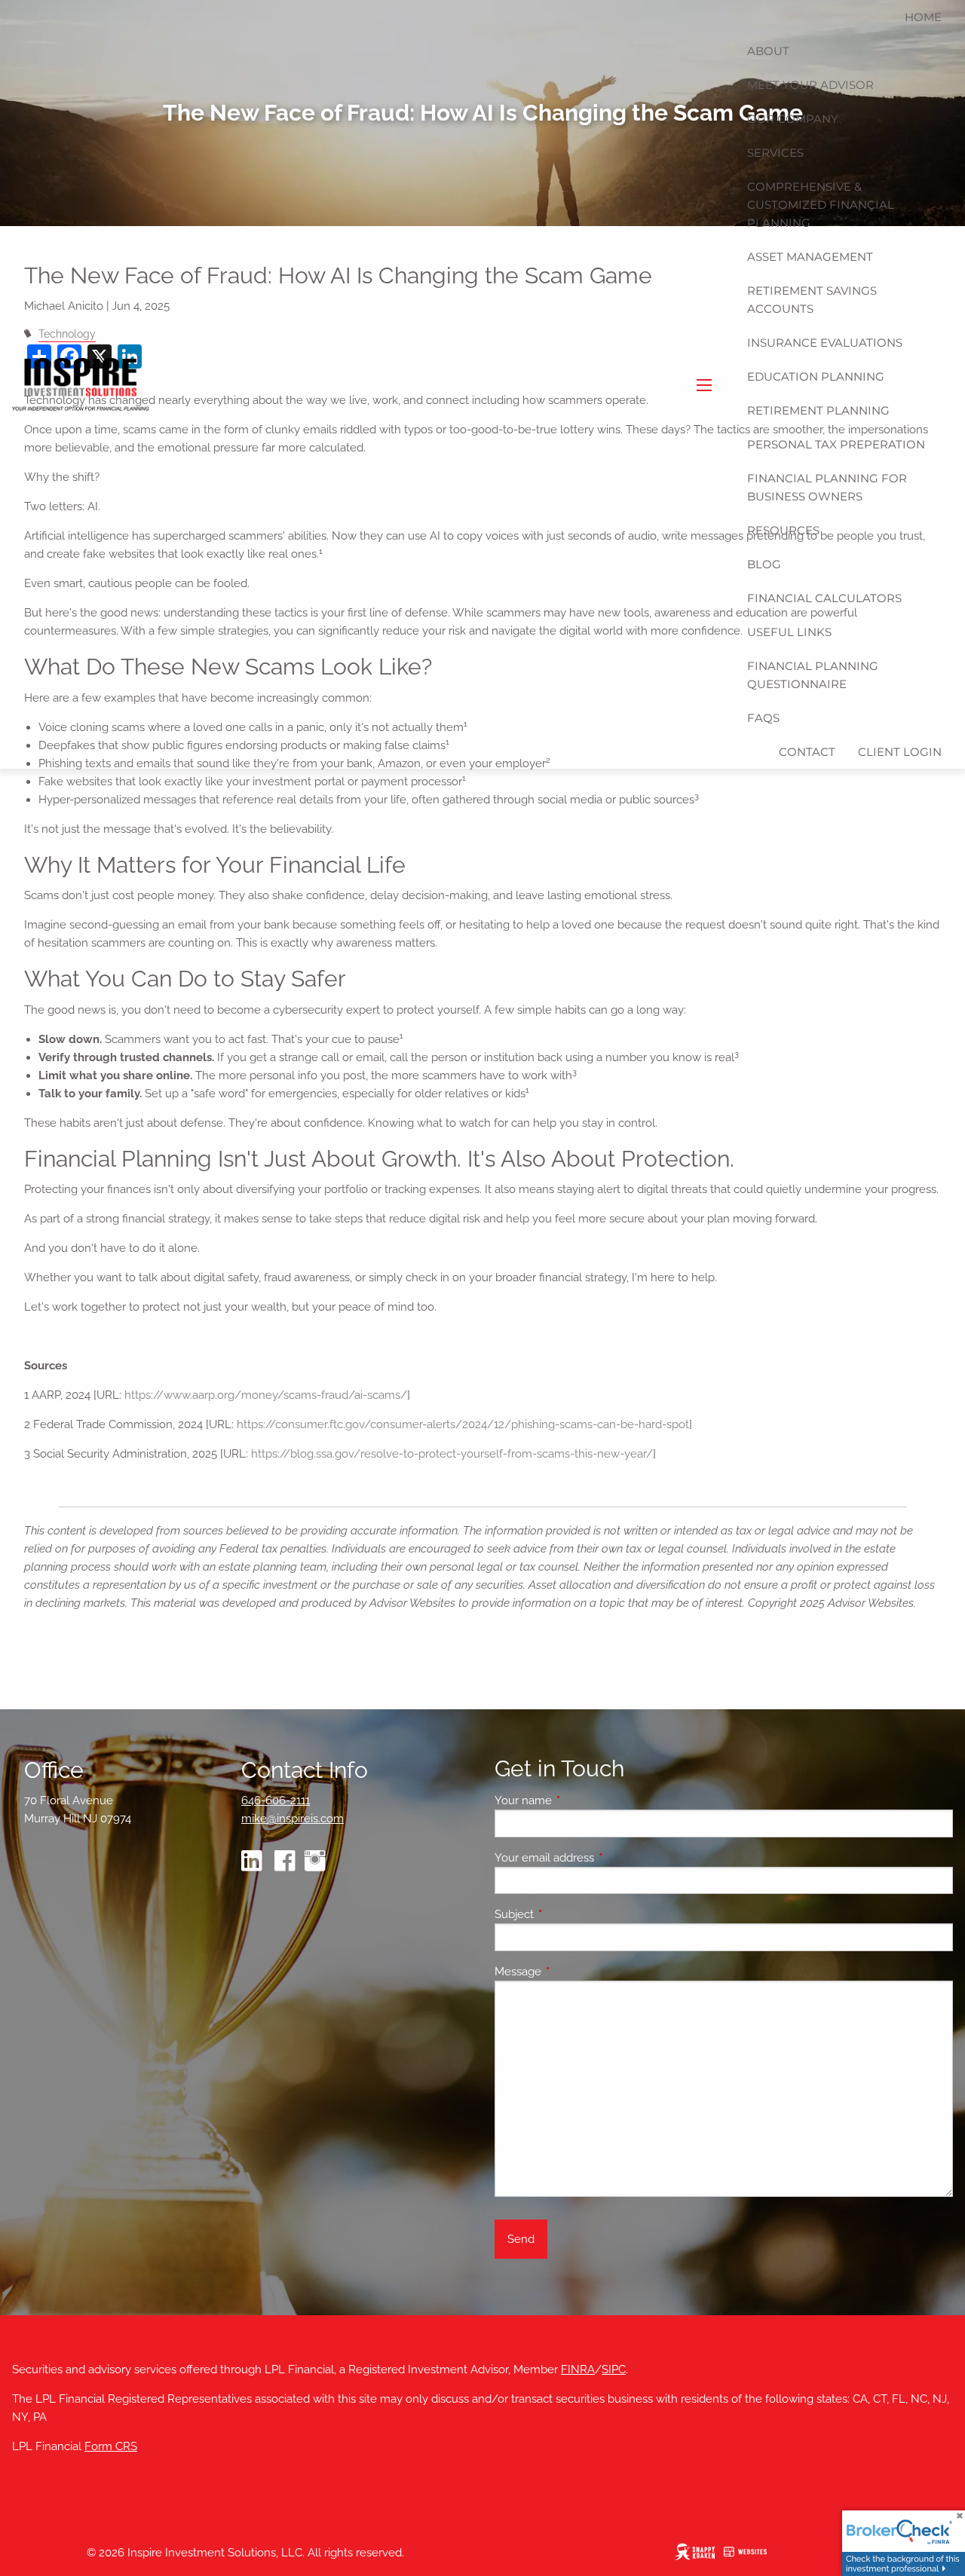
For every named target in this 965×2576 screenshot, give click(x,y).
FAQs (763, 718)
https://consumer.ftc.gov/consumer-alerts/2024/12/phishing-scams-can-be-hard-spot (463, 1424)
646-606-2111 (276, 1800)
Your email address (599, 1858)
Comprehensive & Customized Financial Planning (821, 205)
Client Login (900, 752)
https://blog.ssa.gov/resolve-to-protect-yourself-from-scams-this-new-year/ (452, 1454)
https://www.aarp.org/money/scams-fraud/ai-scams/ (266, 1395)
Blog (764, 564)
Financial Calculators (824, 598)
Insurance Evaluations (825, 343)
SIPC (614, 2369)
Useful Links (789, 632)
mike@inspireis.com (293, 1819)
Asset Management (810, 257)
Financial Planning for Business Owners (827, 487)
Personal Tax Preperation (836, 444)
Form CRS (111, 2446)
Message (573, 1972)
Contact (807, 752)
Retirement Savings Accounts (812, 300)
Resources (783, 530)
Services (775, 153)
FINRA (578, 2369)
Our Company (793, 119)
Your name (578, 1800)
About (768, 51)
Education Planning (816, 376)
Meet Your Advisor (810, 85)
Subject (569, 1914)
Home (923, 17)
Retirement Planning (818, 410)
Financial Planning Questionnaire (813, 675)
